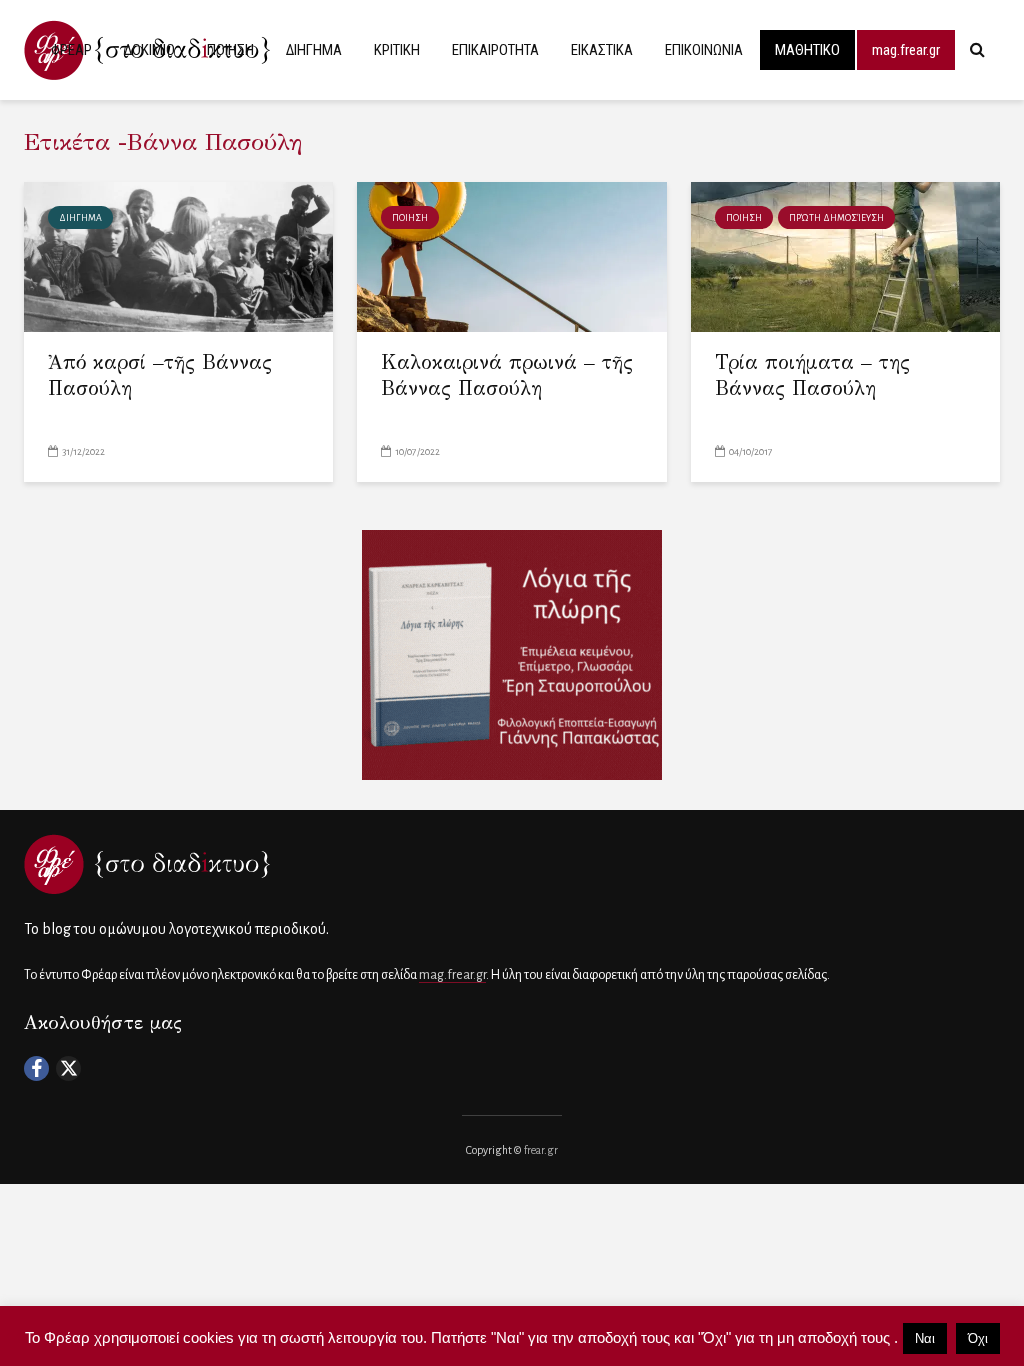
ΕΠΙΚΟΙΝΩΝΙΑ (704, 50)
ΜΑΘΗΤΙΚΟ (807, 50)
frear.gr (541, 1150)
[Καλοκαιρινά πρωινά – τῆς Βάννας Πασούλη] (511, 256)
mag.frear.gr (906, 50)
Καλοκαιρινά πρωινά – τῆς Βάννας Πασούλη (507, 375)
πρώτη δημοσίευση (836, 218)
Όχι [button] (978, 1338)
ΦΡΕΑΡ (71, 50)
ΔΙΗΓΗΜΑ (314, 50)
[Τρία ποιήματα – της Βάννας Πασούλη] (845, 256)
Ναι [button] (925, 1338)
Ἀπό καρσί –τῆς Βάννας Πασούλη (160, 375)
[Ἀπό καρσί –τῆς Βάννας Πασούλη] (178, 256)
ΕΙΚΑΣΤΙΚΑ (602, 50)
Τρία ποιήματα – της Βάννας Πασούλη (812, 375)
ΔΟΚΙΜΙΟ (149, 50)
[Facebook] (36, 1068)
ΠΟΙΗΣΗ (230, 50)
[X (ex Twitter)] (68, 1068)
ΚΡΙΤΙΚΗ (397, 50)
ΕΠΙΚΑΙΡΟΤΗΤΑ (495, 50)
